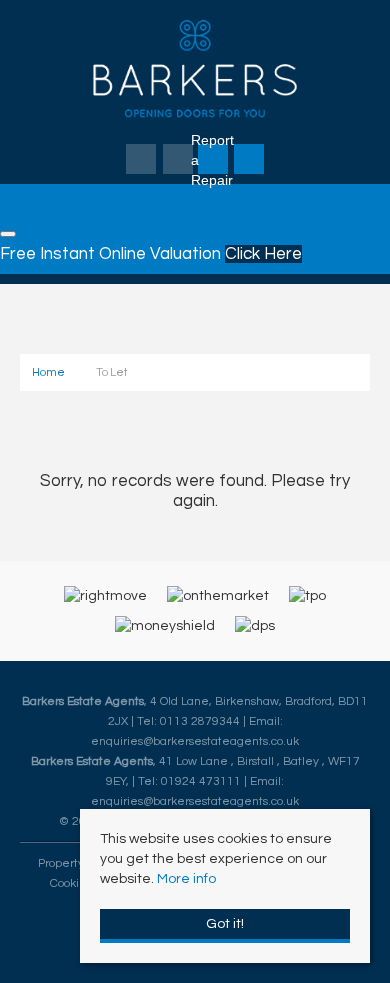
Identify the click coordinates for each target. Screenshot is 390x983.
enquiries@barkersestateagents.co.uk (195, 741)
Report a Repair (212, 160)
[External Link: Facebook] (142, 161)
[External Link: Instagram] (179, 161)
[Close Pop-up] (8, 234)
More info (186, 879)
